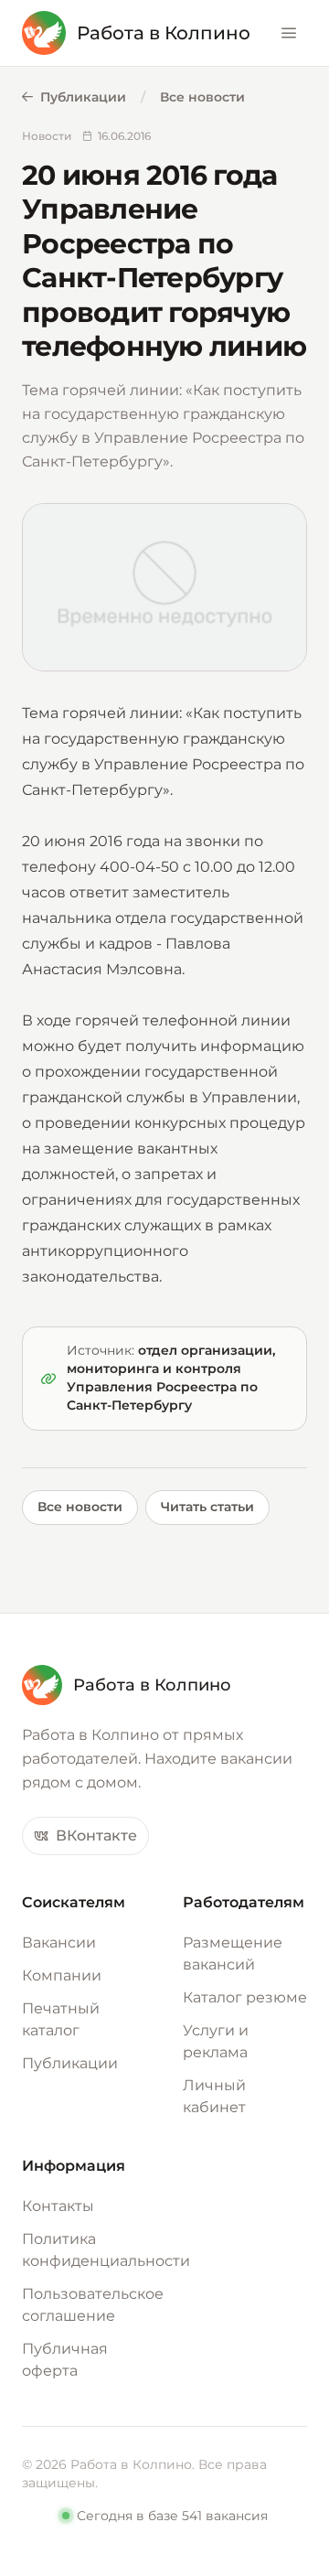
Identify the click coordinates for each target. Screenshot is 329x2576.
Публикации (83, 97)
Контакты (58, 2206)
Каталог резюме (245, 1997)
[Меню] (289, 33)
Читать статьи (207, 1507)
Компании (62, 1975)
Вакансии (59, 1943)
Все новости (202, 97)
